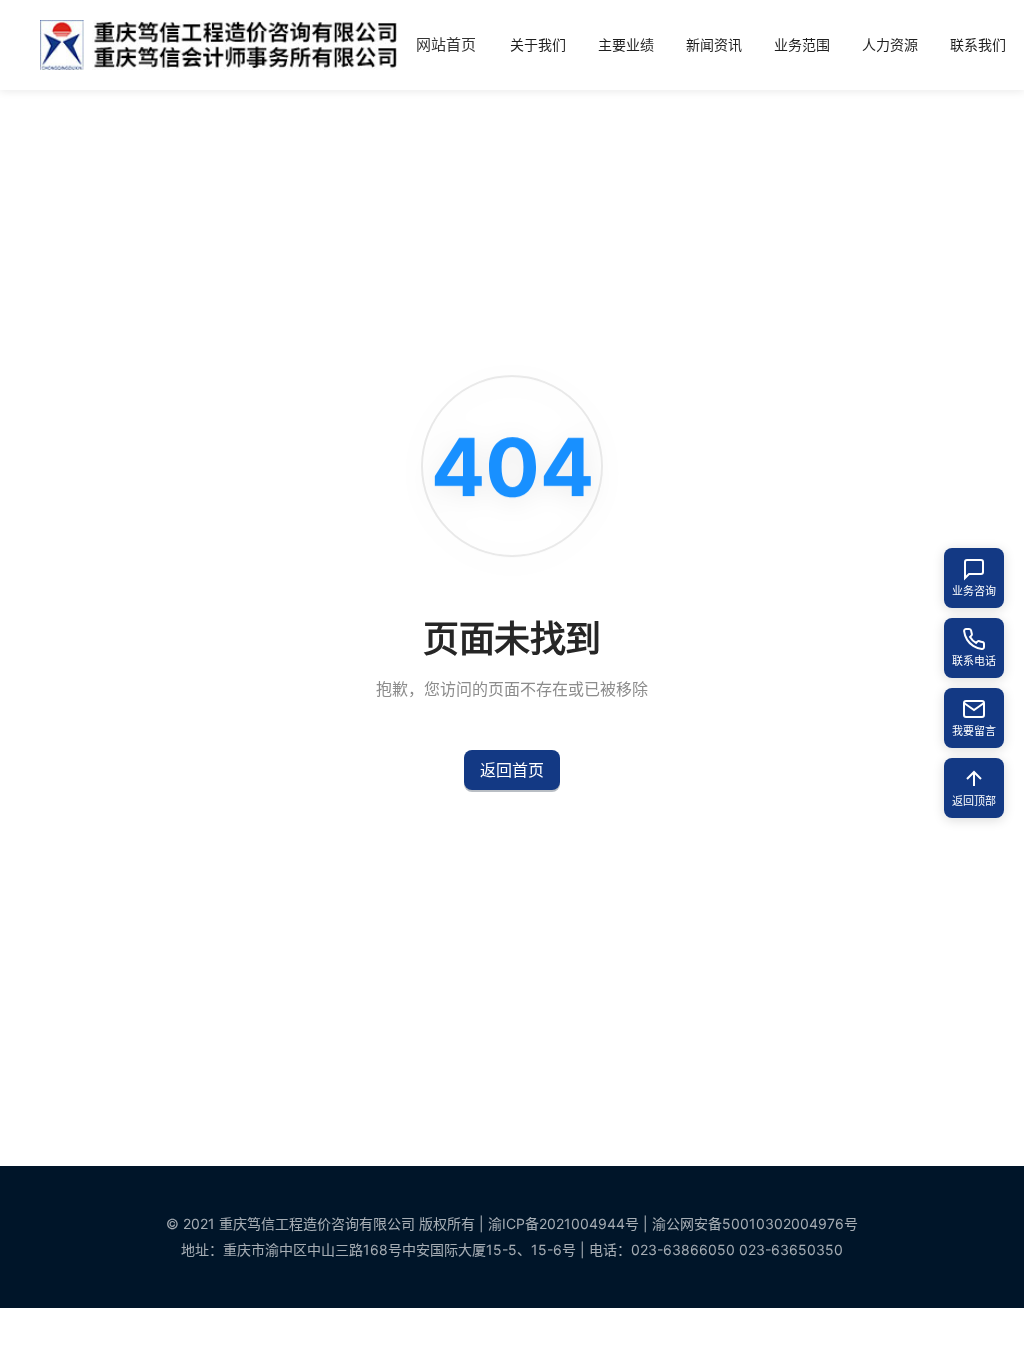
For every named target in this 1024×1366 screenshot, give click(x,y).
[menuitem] (446, 46)
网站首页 (446, 44)
